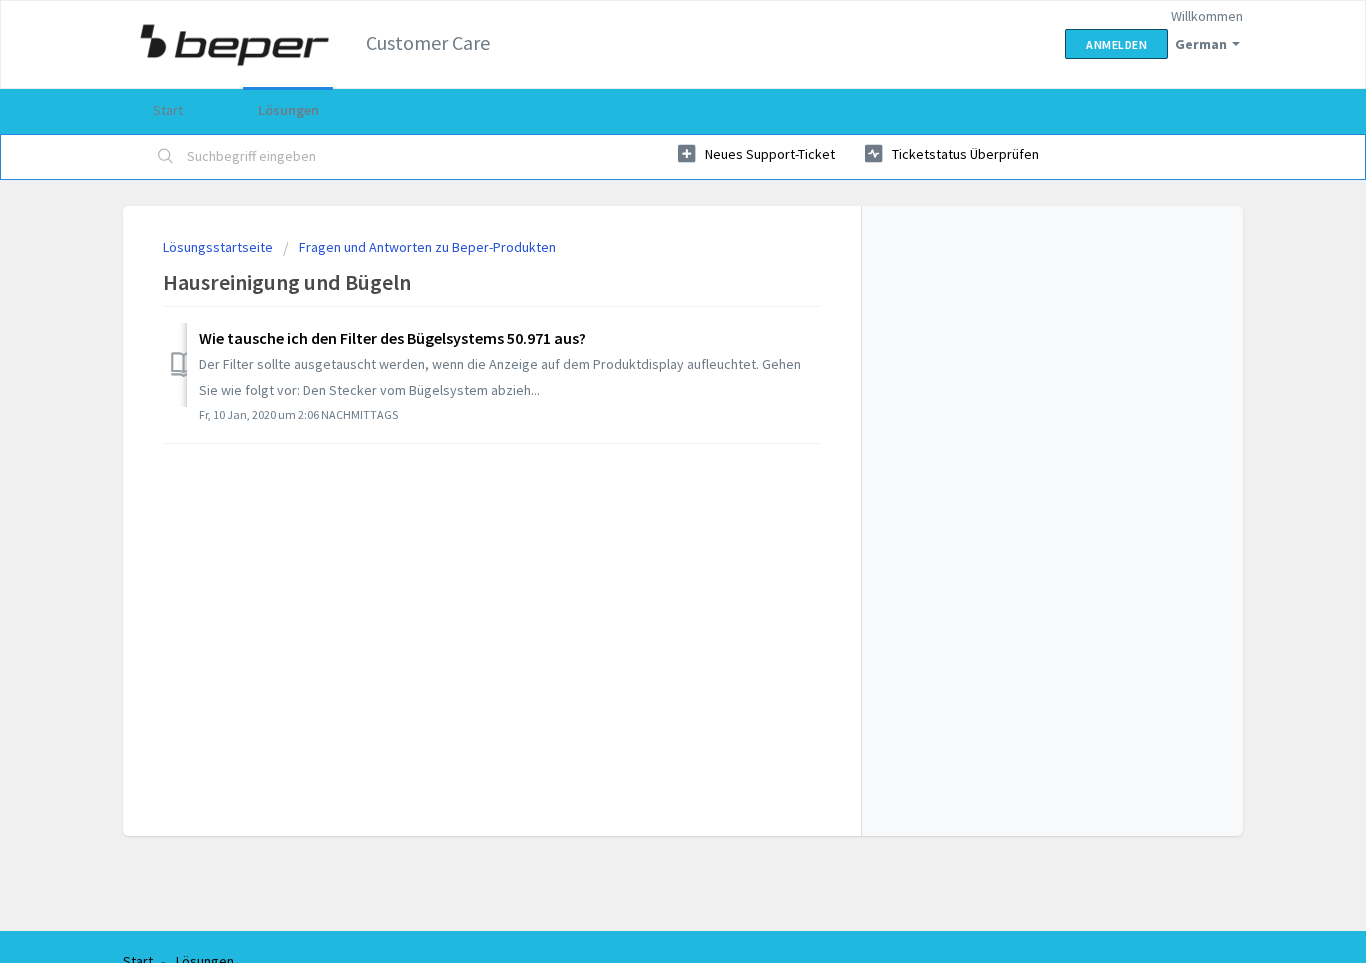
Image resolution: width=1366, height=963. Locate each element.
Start (168, 110)
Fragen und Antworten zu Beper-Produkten (427, 247)
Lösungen (288, 110)
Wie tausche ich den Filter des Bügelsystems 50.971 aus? (392, 338)
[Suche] (166, 157)
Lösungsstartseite (219, 247)
